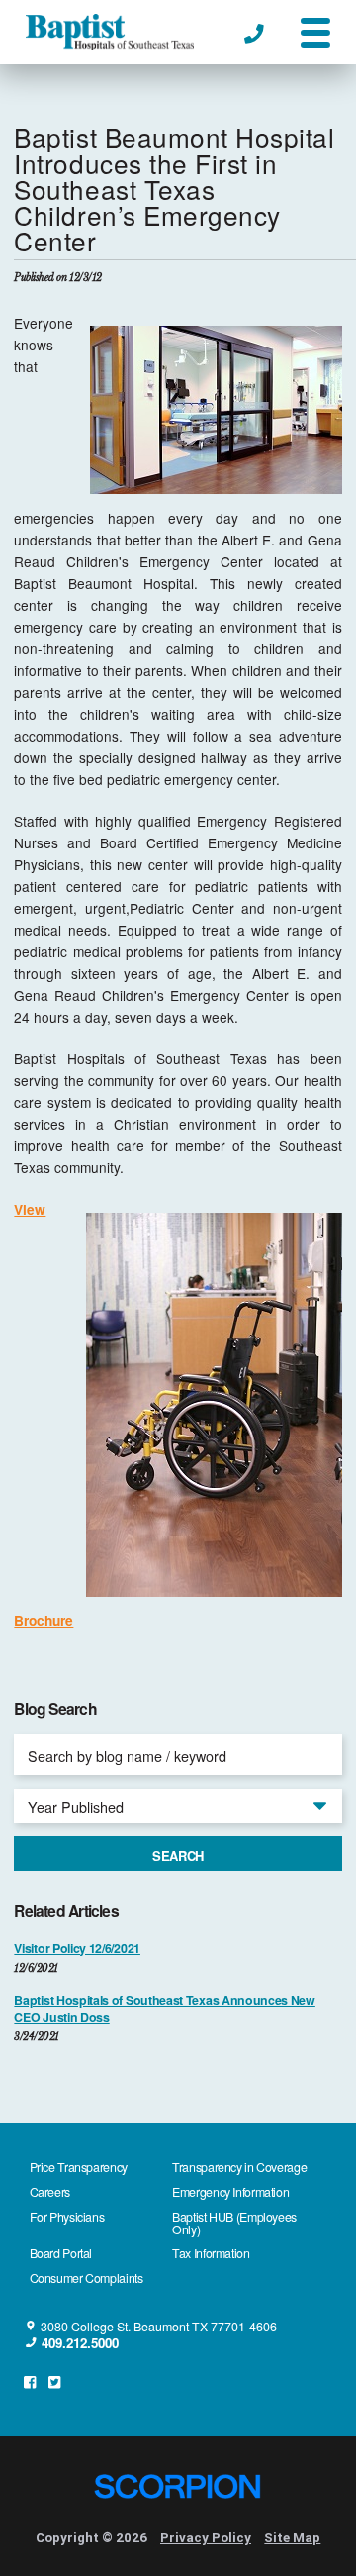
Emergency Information (230, 2192)
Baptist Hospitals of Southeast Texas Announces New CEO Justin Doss (164, 2009)
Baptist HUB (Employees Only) (234, 2223)
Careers (50, 2192)
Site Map (292, 2538)
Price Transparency (79, 2167)
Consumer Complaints (87, 2278)
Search (178, 1856)
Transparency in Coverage (239, 2167)
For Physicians (67, 2217)
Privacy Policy (206, 2538)
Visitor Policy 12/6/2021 (77, 1949)
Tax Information (211, 2253)
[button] (315, 33)
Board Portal (61, 2253)
